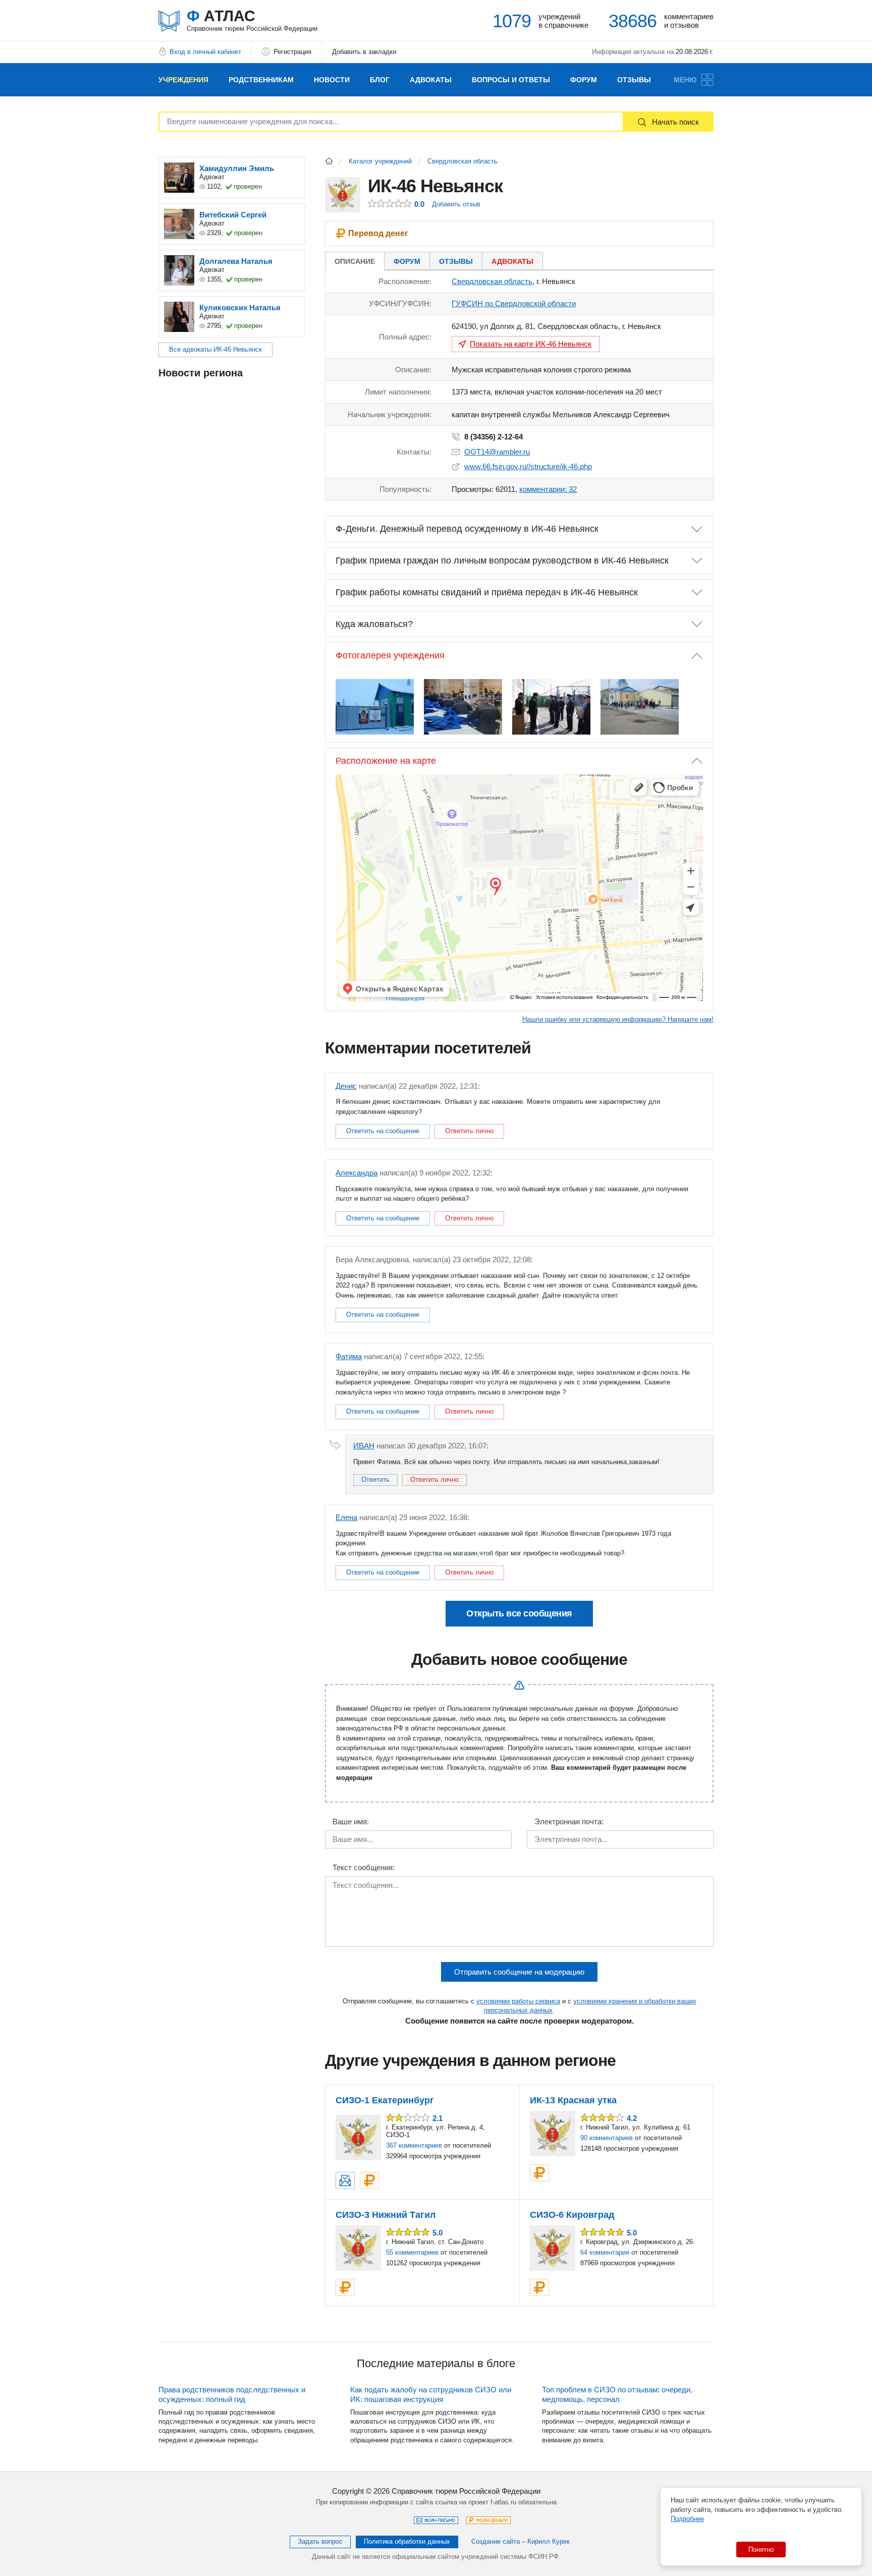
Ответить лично (469, 1131)
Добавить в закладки (364, 52)
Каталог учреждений (380, 161)
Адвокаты (431, 80)
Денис (346, 1086)
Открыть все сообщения (519, 1613)
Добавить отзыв (456, 204)
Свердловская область (462, 161)
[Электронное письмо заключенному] (345, 2180)
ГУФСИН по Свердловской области (514, 303)
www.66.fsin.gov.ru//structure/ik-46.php (528, 466)
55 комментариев (412, 2252)
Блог (380, 80)
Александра (357, 1173)
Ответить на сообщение (383, 1131)
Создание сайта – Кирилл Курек (521, 2541)
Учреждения (183, 80)
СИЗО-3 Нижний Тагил (386, 2215)
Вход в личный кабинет (205, 52)
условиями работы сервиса (518, 2001)
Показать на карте (531, 344)
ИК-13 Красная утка (573, 2100)
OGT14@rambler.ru (497, 452)
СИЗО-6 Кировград (572, 2215)
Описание (355, 261)
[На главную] (329, 161)
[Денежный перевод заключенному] (369, 2180)
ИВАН (364, 1446)
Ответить (375, 1479)
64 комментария (605, 2252)
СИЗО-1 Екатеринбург (385, 2100)
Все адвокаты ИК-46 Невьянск (215, 349)
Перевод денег (378, 233)
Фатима (349, 1356)
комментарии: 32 (548, 489)
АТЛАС (252, 20)
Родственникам (261, 80)
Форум (584, 80)
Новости (332, 80)
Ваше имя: (351, 1822)
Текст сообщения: (364, 1868)
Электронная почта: (569, 1822)
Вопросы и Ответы (511, 80)
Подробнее (687, 2519)
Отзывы (634, 80)
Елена (346, 1517)
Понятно (761, 2550)
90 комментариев (607, 2138)
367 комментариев (414, 2145)
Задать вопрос (320, 2541)
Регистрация (292, 52)
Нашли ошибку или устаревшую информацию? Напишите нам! (618, 1019)
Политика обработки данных (407, 2541)
